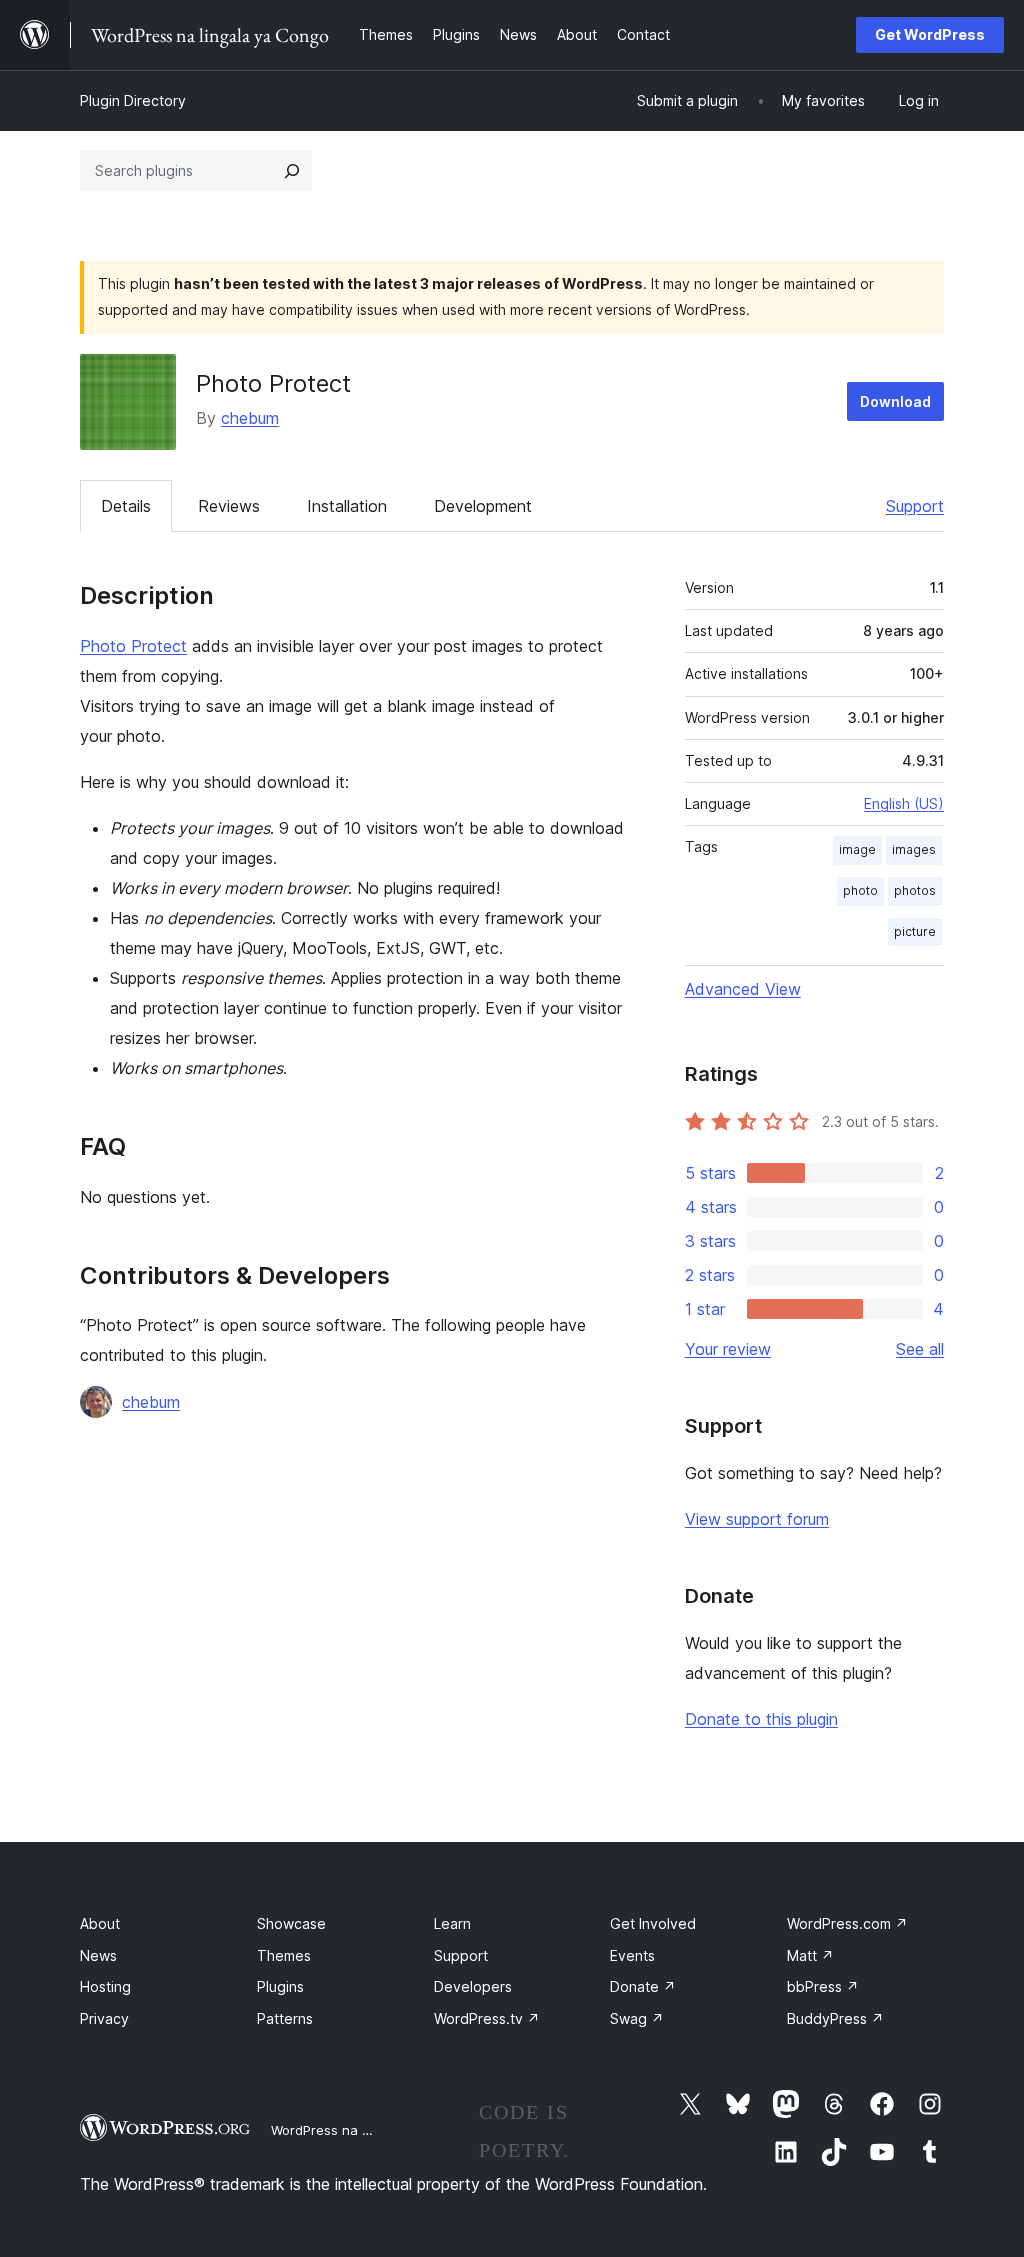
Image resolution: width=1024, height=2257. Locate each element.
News (98, 1955)
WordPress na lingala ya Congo (369, 2130)
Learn (452, 1923)
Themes (284, 1955)
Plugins (280, 1986)
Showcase (291, 1923)
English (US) (904, 803)
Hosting (105, 1986)
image (857, 849)
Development (483, 506)
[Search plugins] (292, 171)
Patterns (285, 2018)
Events (632, 1955)
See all (920, 1349)
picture (915, 931)
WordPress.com (847, 1923)
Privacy (104, 2018)
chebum (250, 418)
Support (915, 506)
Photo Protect (133, 646)
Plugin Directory (133, 100)
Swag (637, 2018)
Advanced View (743, 989)
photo (860, 890)
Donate (643, 1986)
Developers (473, 1986)
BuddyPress (835, 2018)
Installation (347, 506)
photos (915, 890)
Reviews (229, 506)
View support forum (757, 1519)
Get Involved (653, 1923)
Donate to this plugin (761, 1719)
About (100, 1923)
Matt (810, 1955)
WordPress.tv (487, 2018)
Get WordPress (930, 34)
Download (895, 401)
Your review (728, 1349)
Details (126, 506)
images (914, 849)
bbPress (823, 1986)
